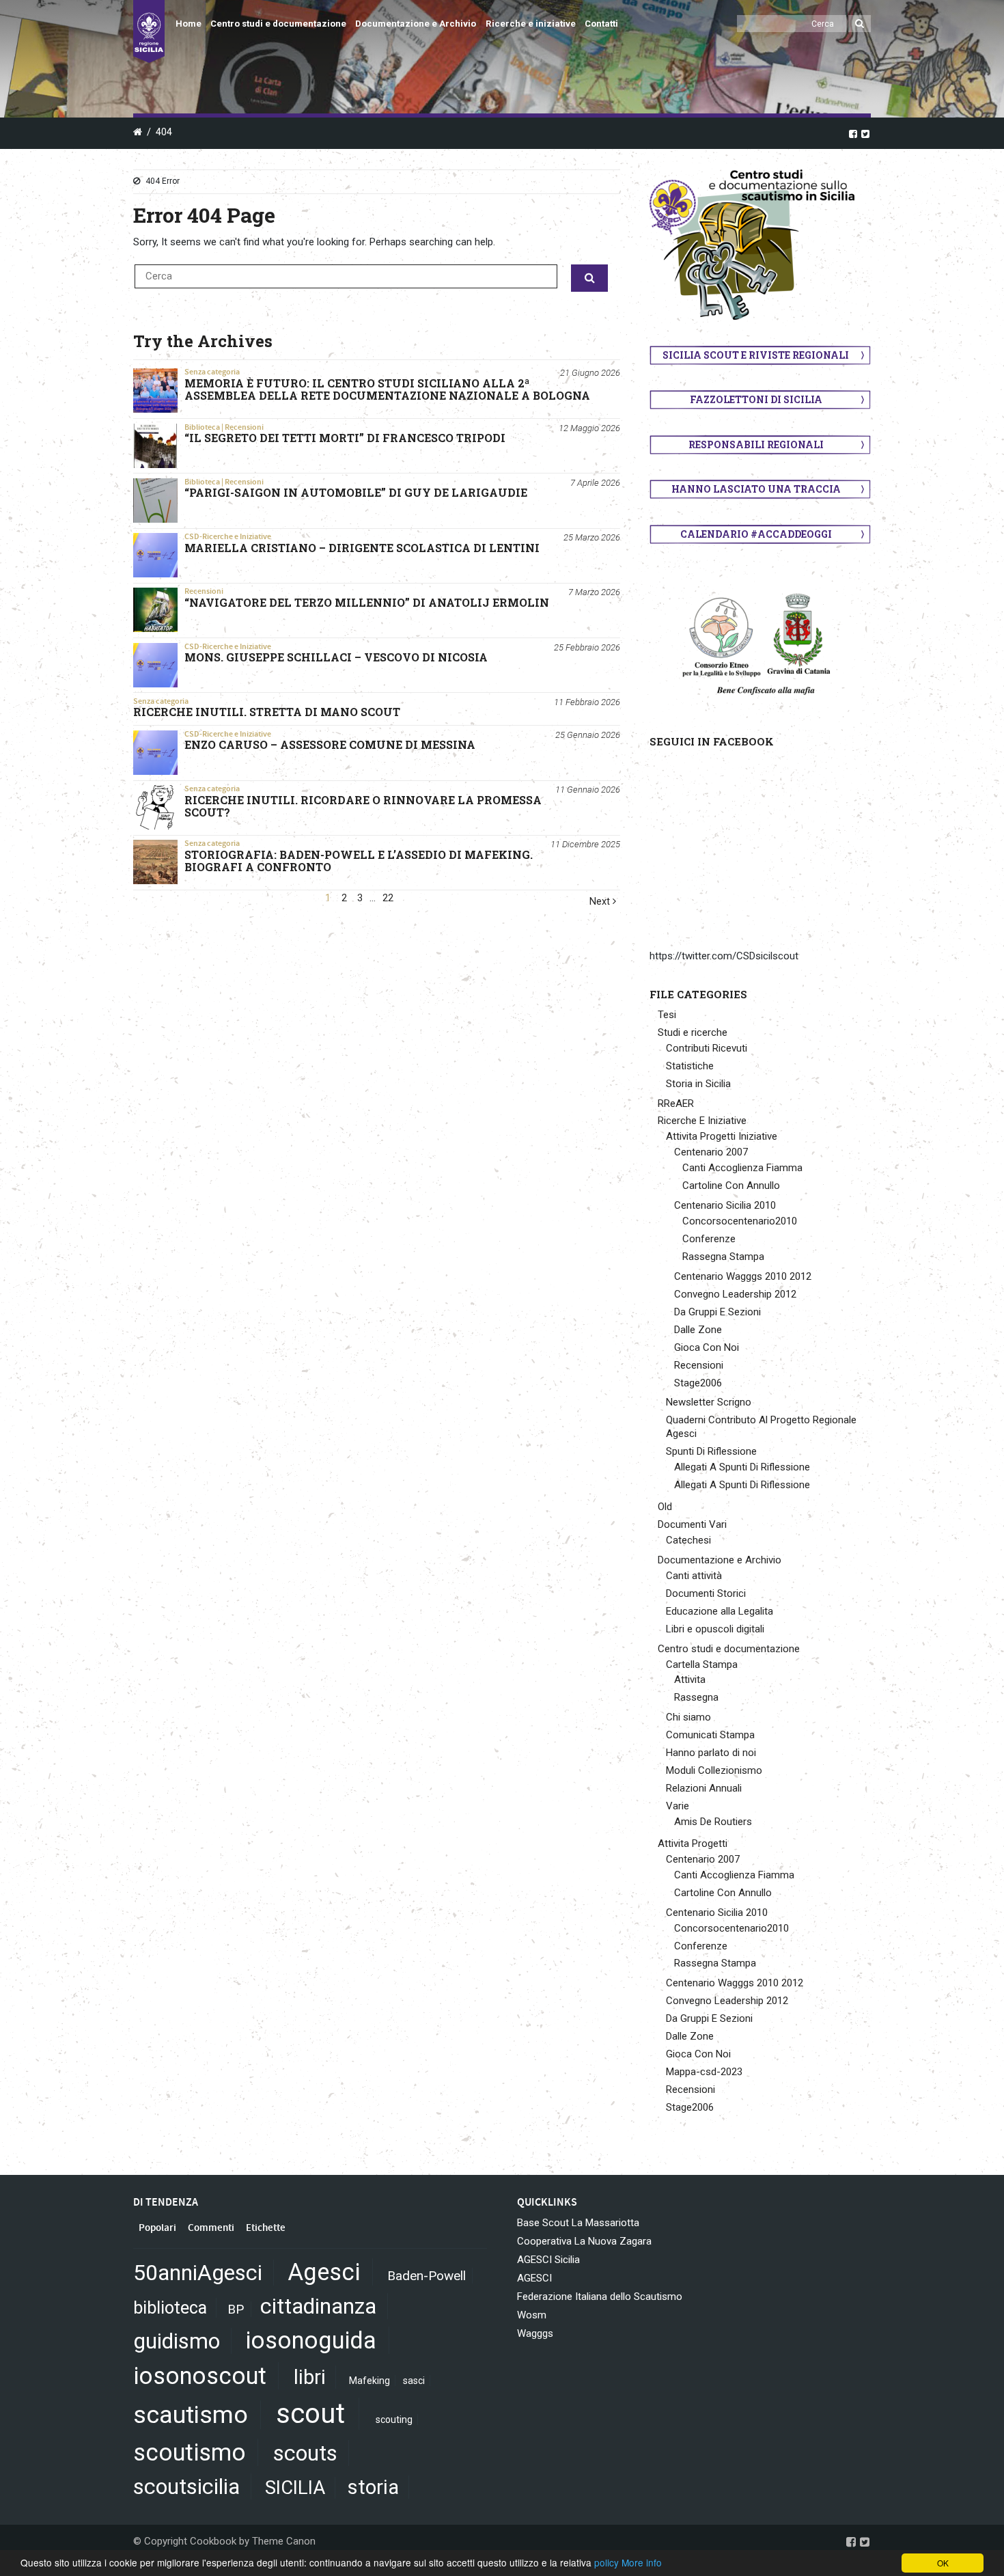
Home (189, 24)
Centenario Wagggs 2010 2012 (743, 1276)
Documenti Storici (706, 1593)
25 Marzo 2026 (592, 537)
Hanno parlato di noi (711, 1753)
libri (310, 2377)
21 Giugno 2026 (590, 373)
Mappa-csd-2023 (704, 2072)
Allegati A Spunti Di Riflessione (742, 1467)
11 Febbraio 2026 (587, 702)
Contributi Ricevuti (707, 1048)
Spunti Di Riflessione (711, 1451)
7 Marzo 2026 (594, 592)
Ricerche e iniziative (531, 24)
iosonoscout (200, 2376)
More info (642, 2562)
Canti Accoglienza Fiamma (742, 1168)
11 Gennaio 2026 (588, 790)
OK (943, 2563)
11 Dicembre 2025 (585, 844)
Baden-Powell (427, 2276)
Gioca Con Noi (707, 1347)
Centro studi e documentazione (278, 24)
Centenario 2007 (711, 1152)
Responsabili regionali (756, 444)
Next (601, 902)
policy (606, 2562)
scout (310, 2414)
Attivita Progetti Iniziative (722, 1136)
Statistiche (690, 1066)
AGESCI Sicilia (548, 2260)
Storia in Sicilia (698, 1084)
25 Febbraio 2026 (587, 647)
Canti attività (694, 1576)
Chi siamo (688, 1717)
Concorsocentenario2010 (740, 1221)
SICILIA (295, 2488)
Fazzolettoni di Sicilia (756, 399)
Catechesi (688, 1540)
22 (388, 898)
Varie (678, 1806)
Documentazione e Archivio (416, 24)
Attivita (690, 1680)
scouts (305, 2453)
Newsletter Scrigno (709, 1402)
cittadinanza (318, 2306)
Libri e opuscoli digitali (715, 1629)
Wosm (532, 2315)
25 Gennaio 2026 (588, 735)
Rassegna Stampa (723, 1257)
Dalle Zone (698, 1330)
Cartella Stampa (702, 1664)
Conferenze (709, 1239)
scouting (394, 2420)
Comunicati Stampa (710, 1735)
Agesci (324, 2272)
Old (665, 1507)
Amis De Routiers (713, 1822)
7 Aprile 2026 (595, 483)
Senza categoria (212, 372)
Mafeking (369, 2381)
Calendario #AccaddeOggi (756, 534)
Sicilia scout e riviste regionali (756, 355)
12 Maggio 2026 (589, 428)
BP (236, 2309)
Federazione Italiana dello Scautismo (600, 2297)
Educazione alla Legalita (720, 1611)
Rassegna (696, 1697)
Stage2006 (698, 1383)
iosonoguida (311, 2340)
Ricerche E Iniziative (702, 1121)
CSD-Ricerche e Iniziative (228, 536)
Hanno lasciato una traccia (756, 489)
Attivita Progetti (693, 1844)
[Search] (860, 24)
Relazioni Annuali (704, 1788)
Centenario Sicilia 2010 (725, 1205)
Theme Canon (284, 2541)
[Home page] (149, 31)
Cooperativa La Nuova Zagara (584, 2241)
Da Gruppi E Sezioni (717, 1312)
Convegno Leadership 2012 (735, 1294)
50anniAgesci (198, 2273)
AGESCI (534, 2278)
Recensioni (244, 427)
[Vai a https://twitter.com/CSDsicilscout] (865, 133)
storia (373, 2487)
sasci (414, 2381)
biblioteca (170, 2308)
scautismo (191, 2415)
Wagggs (535, 2333)
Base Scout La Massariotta (578, 2223)
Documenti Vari (692, 1524)
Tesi (667, 1015)
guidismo (177, 2341)
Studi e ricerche (693, 1032)
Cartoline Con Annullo (731, 1186)
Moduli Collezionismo (714, 1770)
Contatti (601, 24)
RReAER (676, 1104)
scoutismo (190, 2452)
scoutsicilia (186, 2486)
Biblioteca (202, 427)
